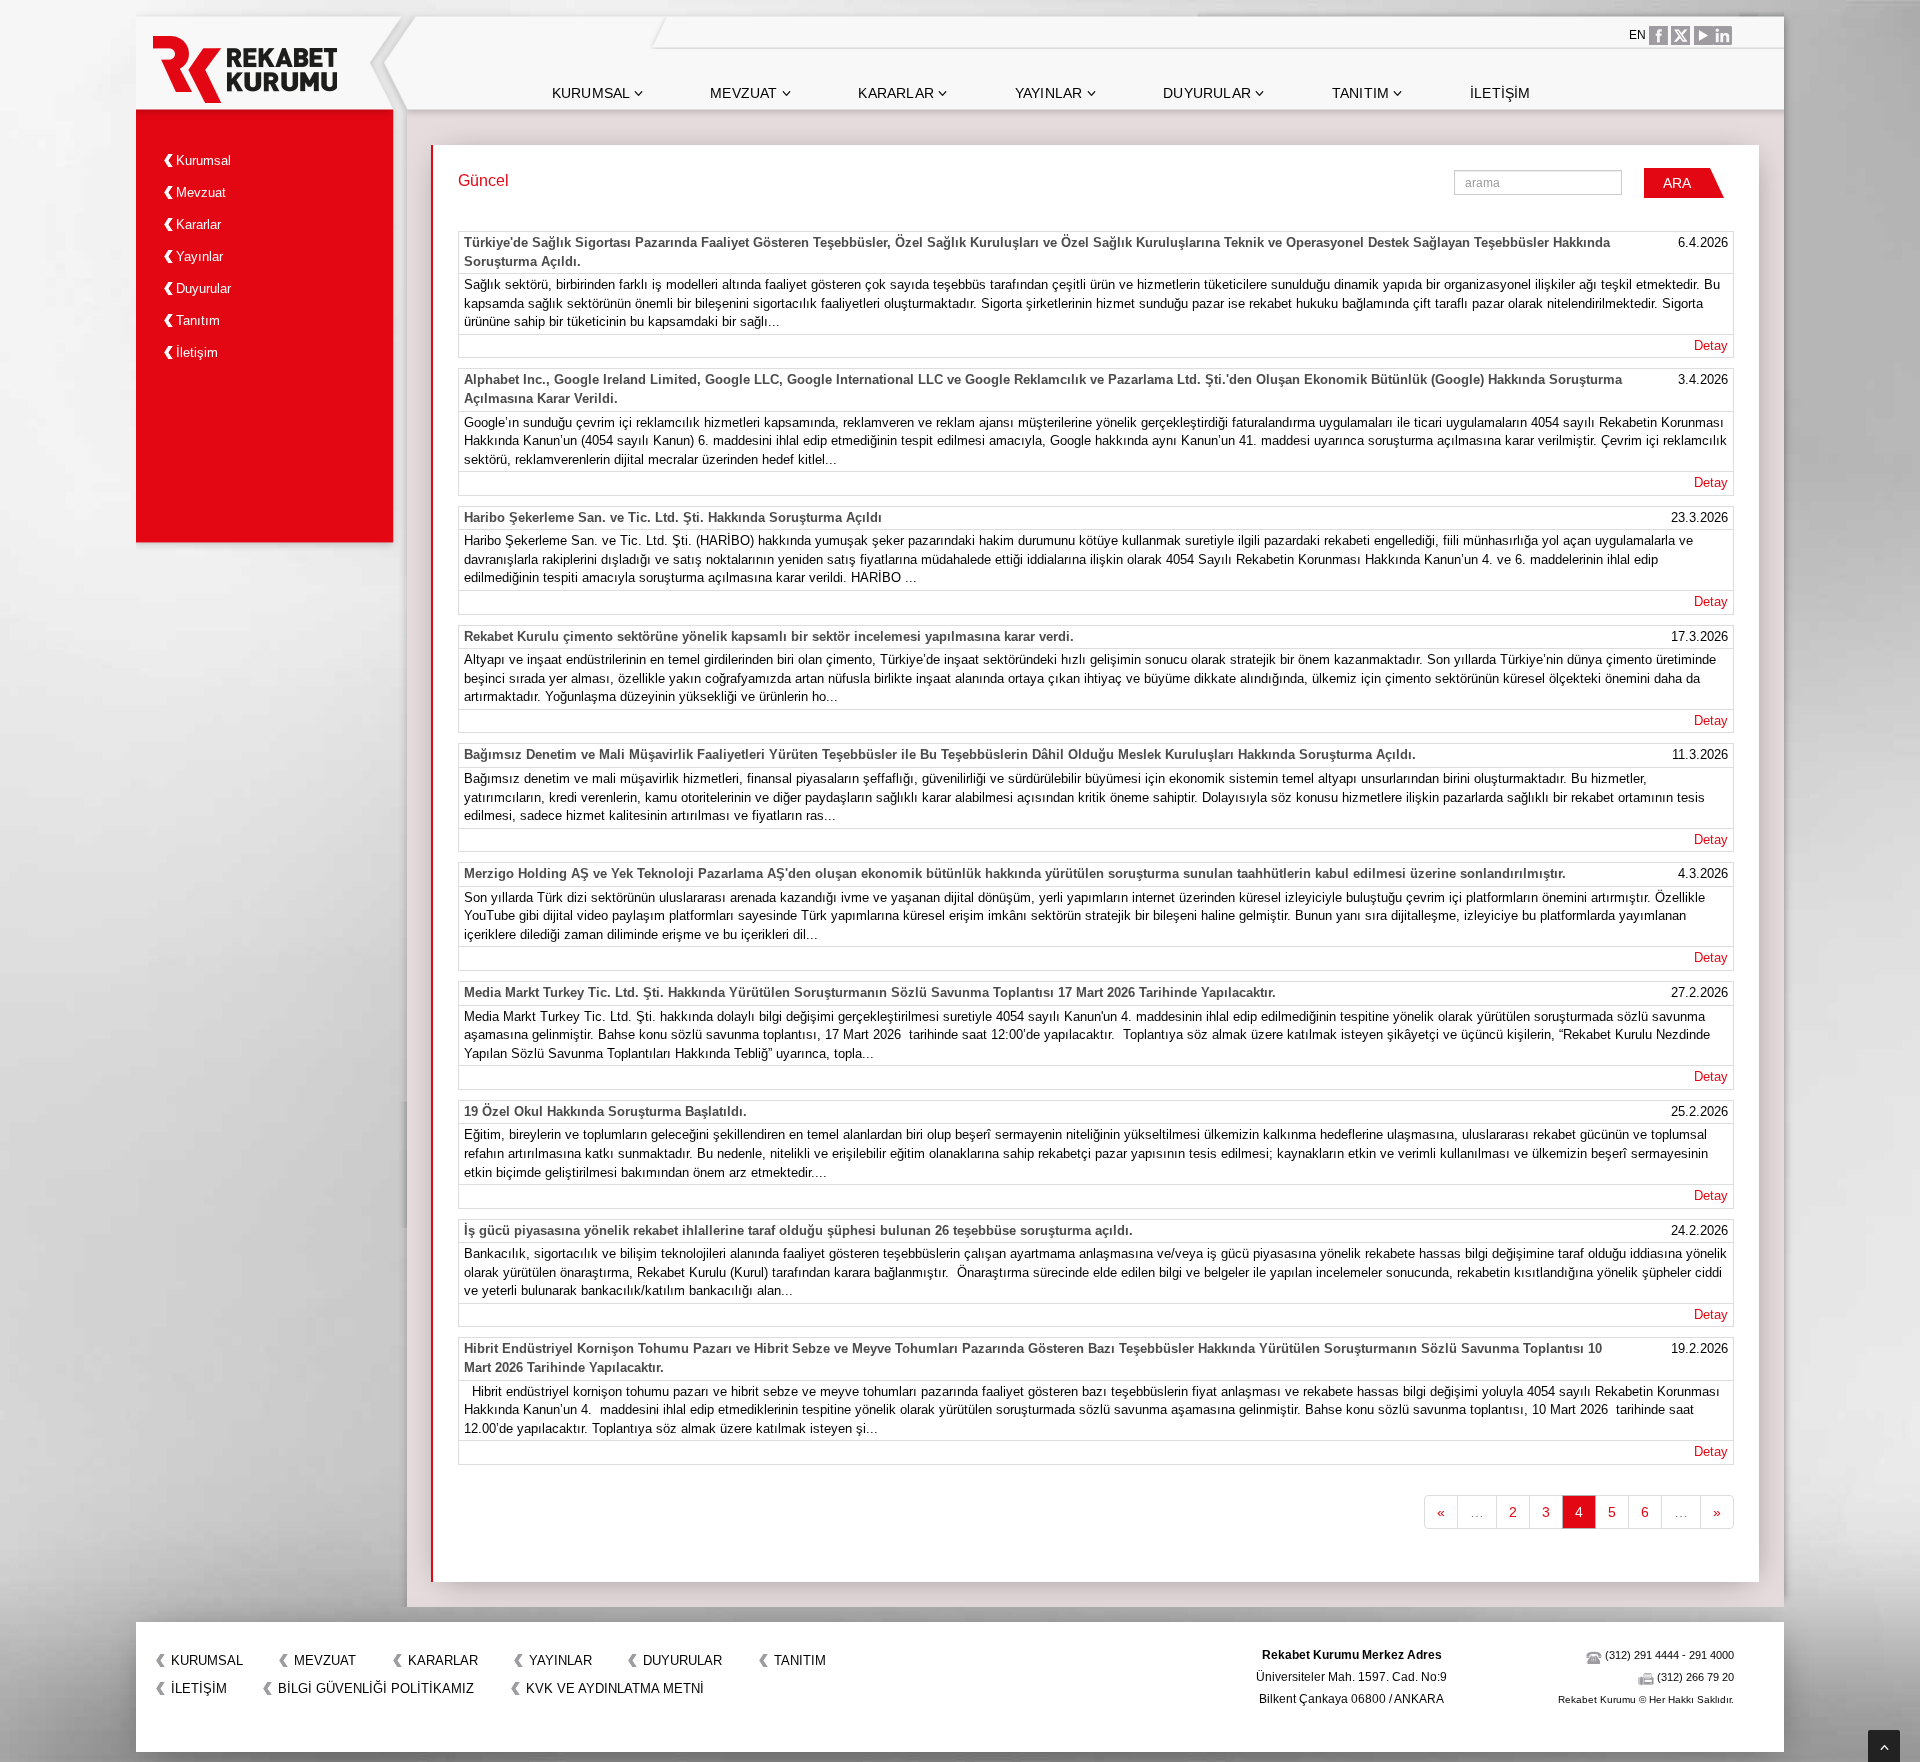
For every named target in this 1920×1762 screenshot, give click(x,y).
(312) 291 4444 (1642, 1655)
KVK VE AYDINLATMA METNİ (615, 1688)
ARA (1677, 183)
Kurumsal (593, 93)
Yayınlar (1051, 93)
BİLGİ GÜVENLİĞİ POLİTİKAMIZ (376, 1688)
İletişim (1500, 93)
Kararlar (898, 93)
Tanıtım (1363, 93)
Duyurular (1209, 93)
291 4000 (1711, 1655)
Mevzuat (746, 93)
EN (1637, 35)
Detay (1711, 345)
